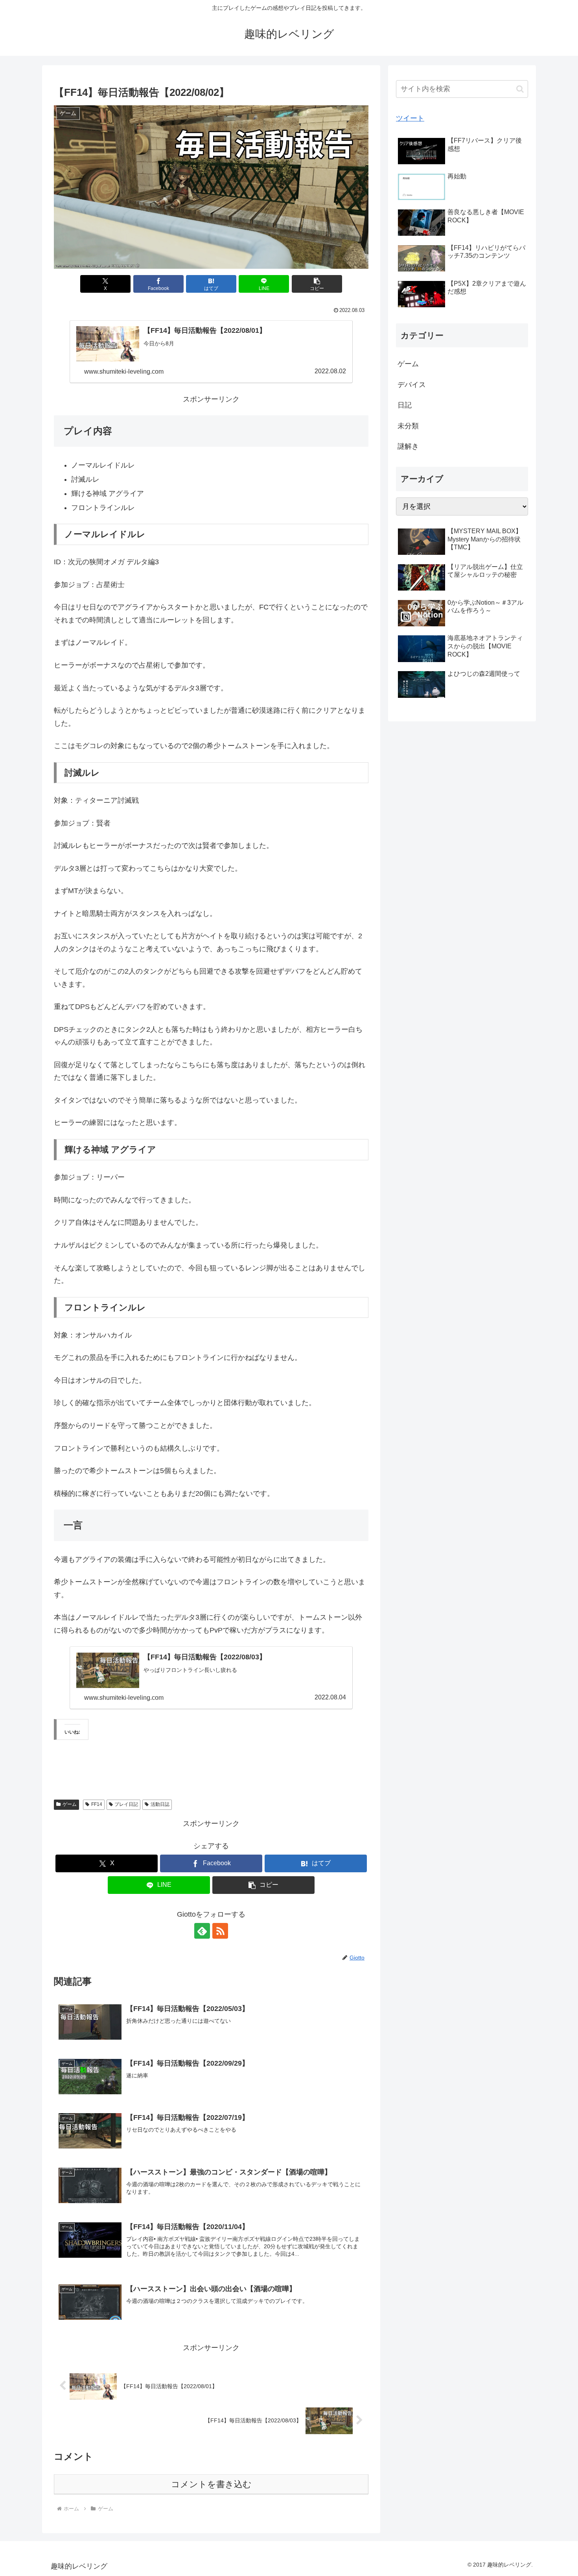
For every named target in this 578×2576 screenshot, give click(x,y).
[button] (317, 284)
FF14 (97, 1804)
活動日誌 (160, 1804)
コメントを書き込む (211, 2484)
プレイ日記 (126, 1804)
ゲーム (70, 1804)
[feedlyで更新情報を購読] (202, 1931)
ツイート (410, 118)
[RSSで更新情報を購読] (220, 1931)
